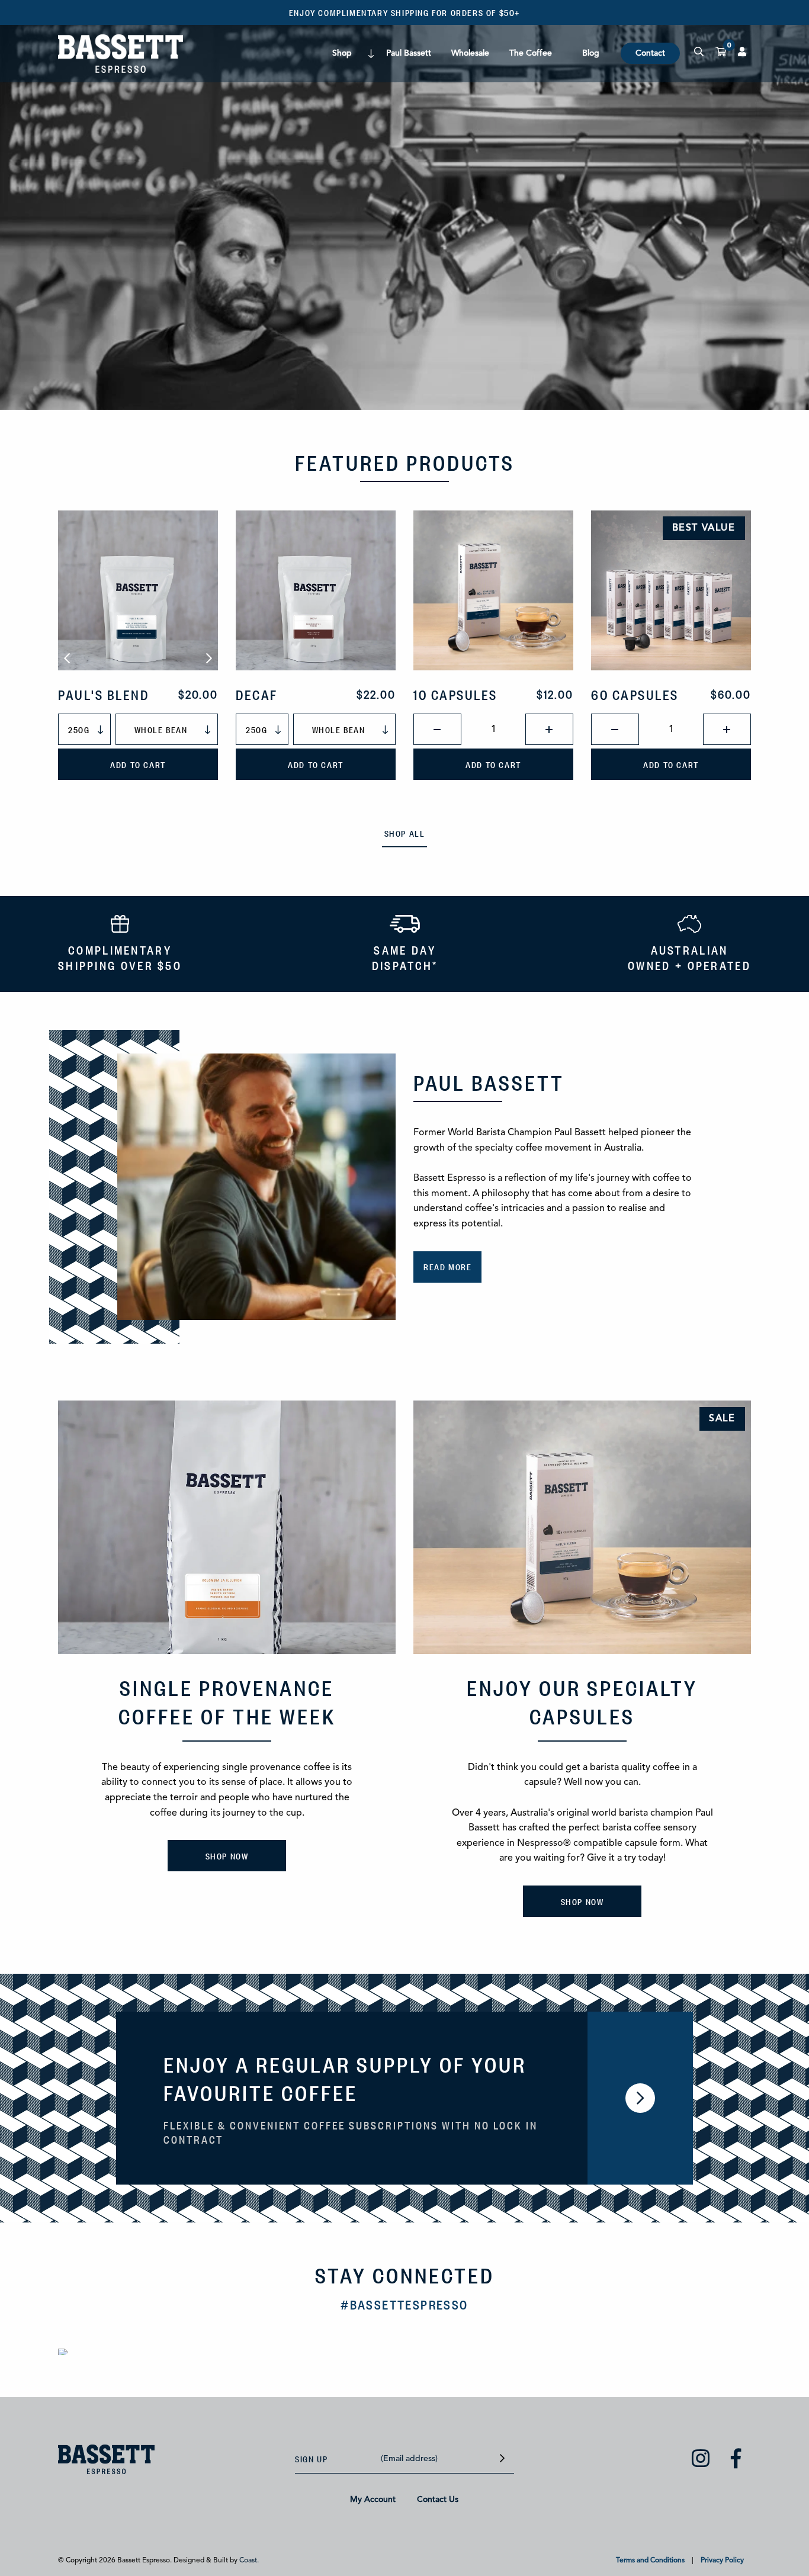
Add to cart (138, 764)
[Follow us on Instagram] (701, 2461)
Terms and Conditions (650, 2561)
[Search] (699, 53)
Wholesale (470, 53)
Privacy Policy (722, 2561)
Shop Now (227, 1856)
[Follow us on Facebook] (736, 2461)
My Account (373, 2500)
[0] (721, 53)
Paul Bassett (409, 53)
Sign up (311, 2458)
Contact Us (438, 2500)
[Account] (742, 53)
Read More (447, 1266)
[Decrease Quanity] (437, 729)
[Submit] (502, 2459)
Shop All (405, 833)
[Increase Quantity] (549, 729)
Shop (342, 53)
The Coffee (531, 53)
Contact (650, 53)
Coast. (249, 2561)
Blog (591, 53)
